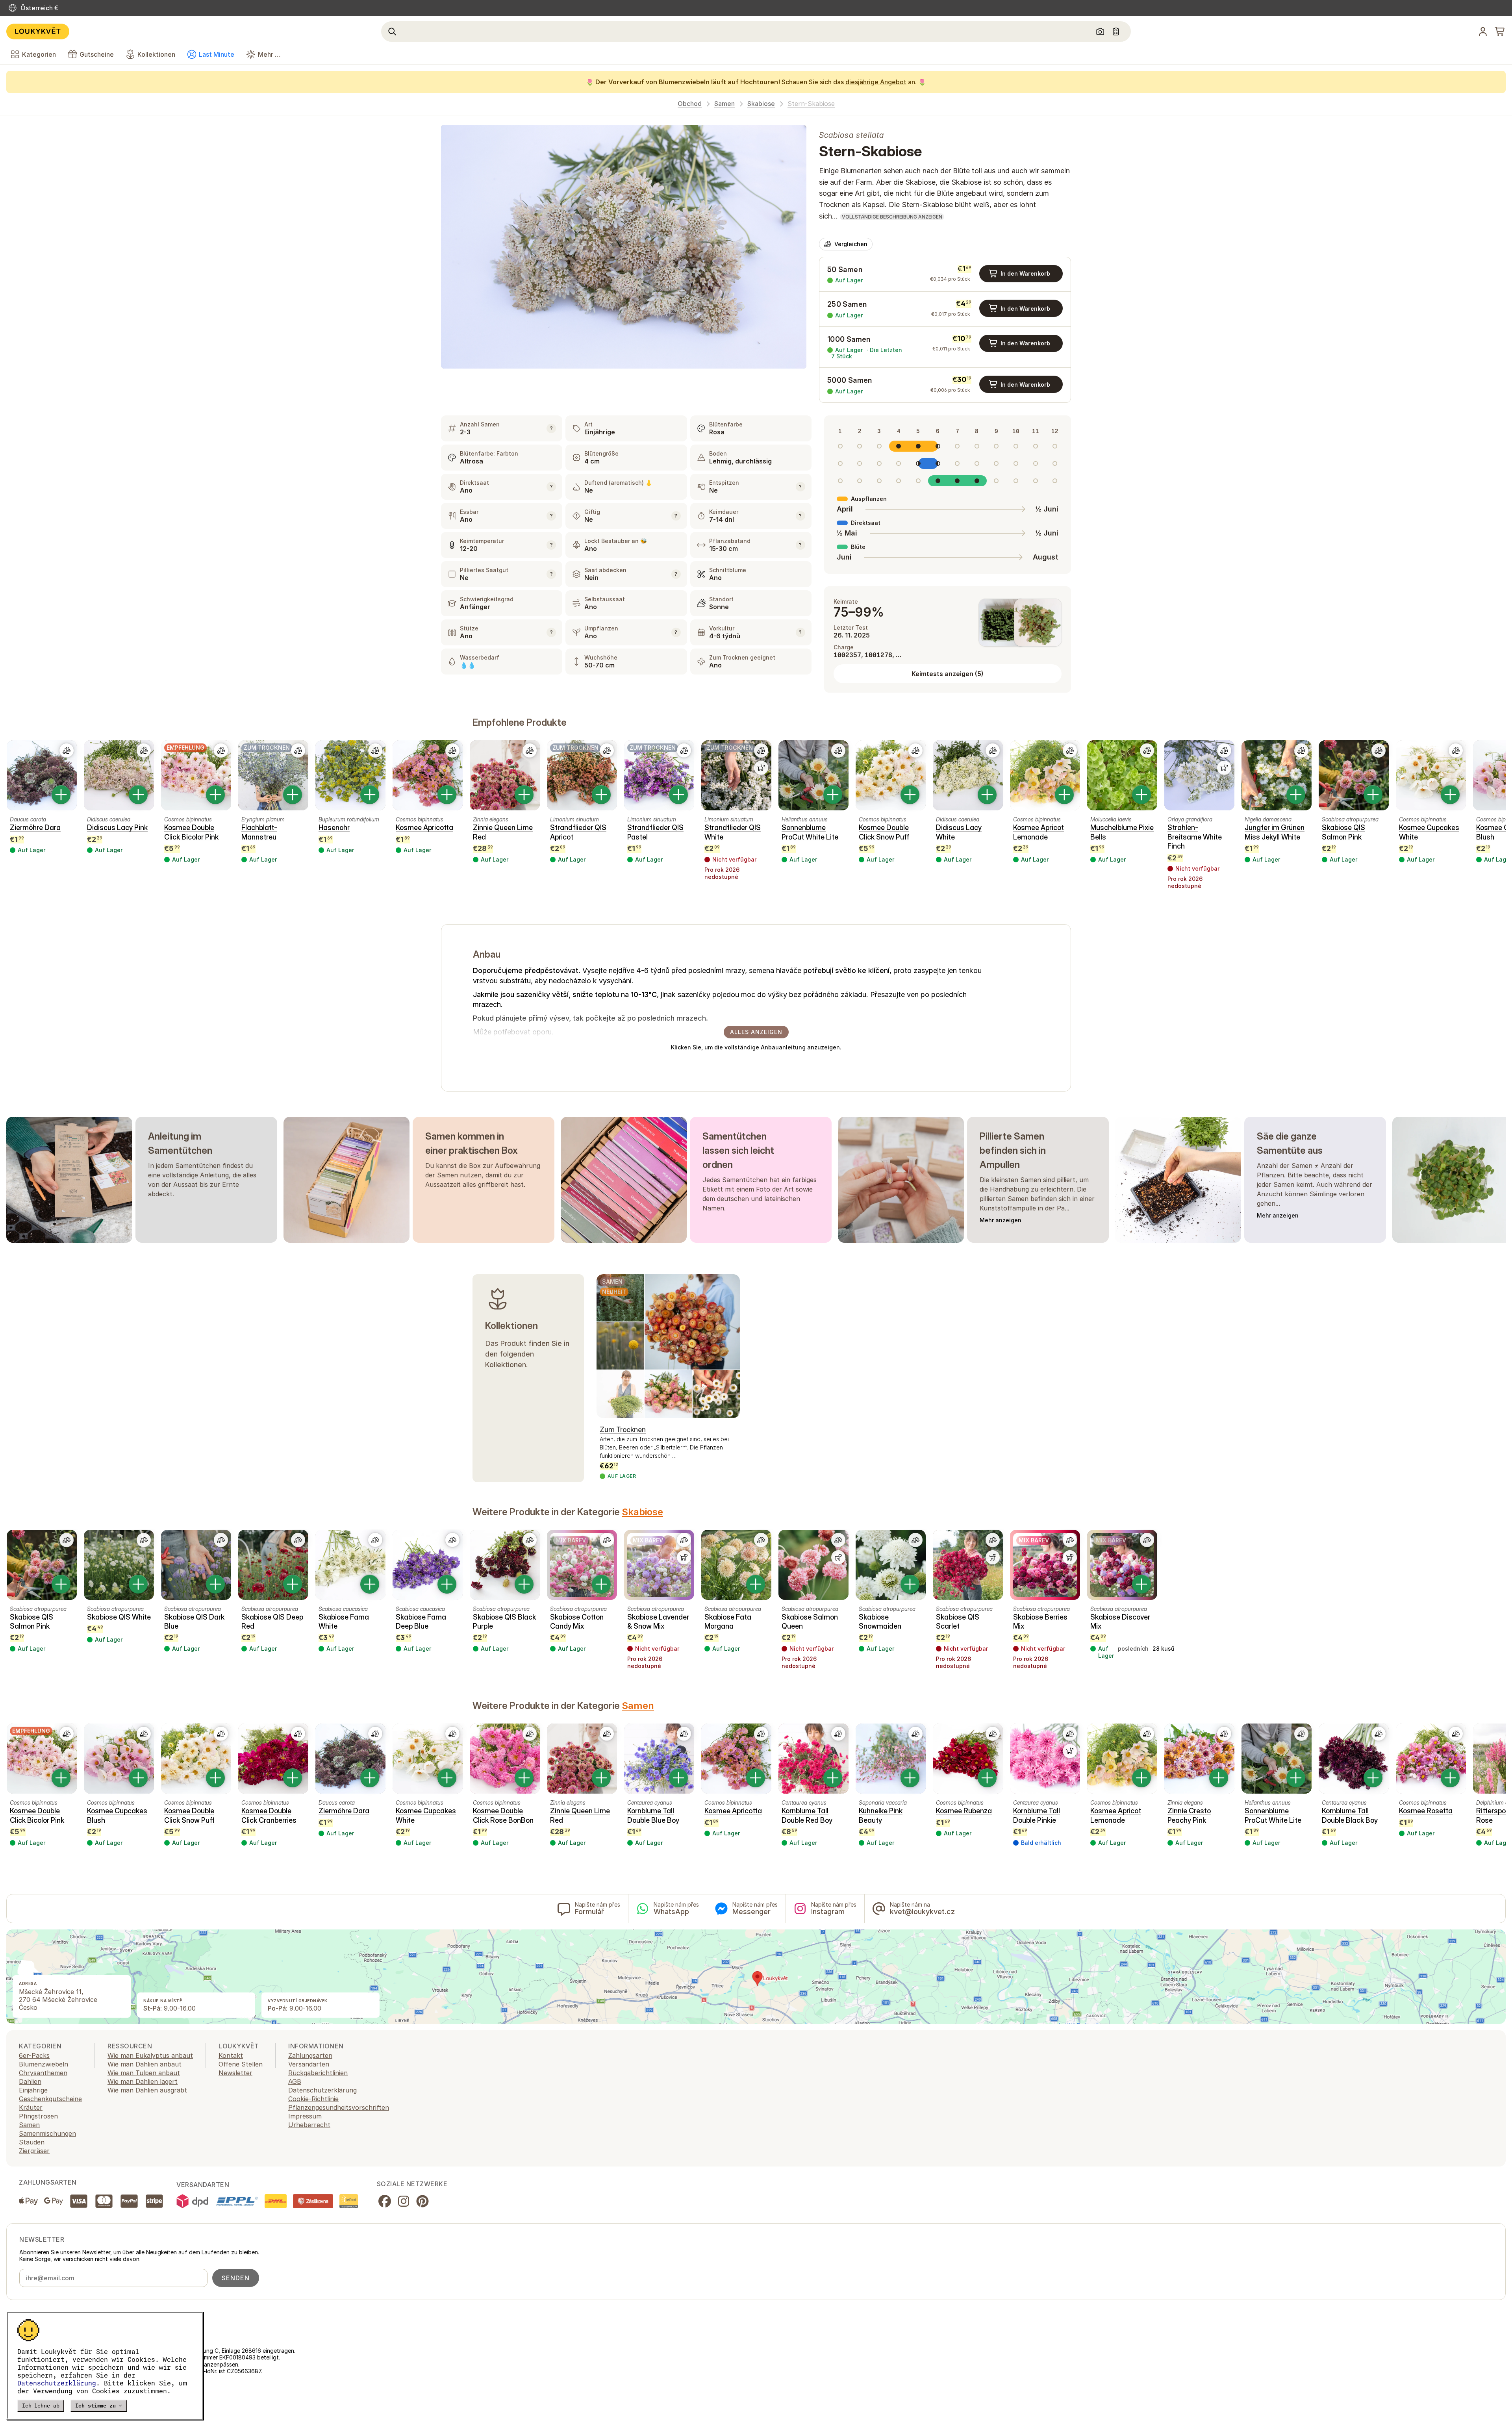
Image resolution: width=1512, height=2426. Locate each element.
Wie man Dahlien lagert (143, 2081)
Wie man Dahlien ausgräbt (147, 2090)
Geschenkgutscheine (50, 2099)
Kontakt (231, 2055)
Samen (724, 104)
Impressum (305, 2116)
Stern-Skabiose (811, 104)
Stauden (32, 2142)
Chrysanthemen (43, 2073)
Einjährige (33, 2090)
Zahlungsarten (310, 2055)
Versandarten (309, 2064)
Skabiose (761, 104)
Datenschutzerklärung (57, 2383)
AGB (295, 2081)
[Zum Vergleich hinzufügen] (67, 751)
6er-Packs (34, 2055)
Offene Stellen (241, 2064)
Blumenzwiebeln (44, 2064)
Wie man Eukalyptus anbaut (150, 2055)
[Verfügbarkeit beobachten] (761, 768)
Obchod (690, 104)
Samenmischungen (47, 2133)
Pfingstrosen (38, 2116)
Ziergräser (34, 2151)
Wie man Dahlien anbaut (145, 2064)
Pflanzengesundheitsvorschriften (339, 2107)
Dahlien (30, 2081)
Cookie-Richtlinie (313, 2099)
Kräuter (31, 2107)
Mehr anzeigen (1001, 1220)
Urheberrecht (309, 2125)
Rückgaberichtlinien (318, 2073)
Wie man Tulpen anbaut (144, 2073)
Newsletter (235, 2073)
